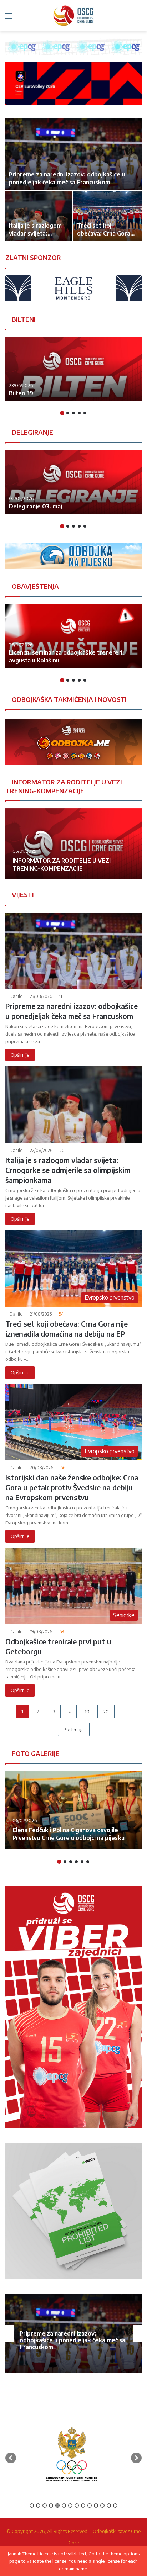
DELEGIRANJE (32, 432)
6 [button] (88, 1862)
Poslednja (74, 1729)
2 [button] (68, 413)
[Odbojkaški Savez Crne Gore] (73, 16)
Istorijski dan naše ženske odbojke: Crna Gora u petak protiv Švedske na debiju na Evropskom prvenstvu (72, 1487)
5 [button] (85, 413)
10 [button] (90, 2506)
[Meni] (9, 18)
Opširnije (20, 1055)
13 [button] (109, 2506)
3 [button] (73, 413)
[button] (11, 2458)
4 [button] (79, 413)
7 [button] (70, 2506)
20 (106, 1712)
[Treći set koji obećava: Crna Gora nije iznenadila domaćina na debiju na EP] (108, 216)
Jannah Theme (22, 2554)
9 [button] (83, 2506)
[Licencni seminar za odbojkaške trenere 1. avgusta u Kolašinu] (73, 636)
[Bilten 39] (73, 369)
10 (87, 1712)
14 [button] (115, 2506)
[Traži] (138, 18)
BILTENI (23, 319)
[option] (73, 180)
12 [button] (102, 2506)
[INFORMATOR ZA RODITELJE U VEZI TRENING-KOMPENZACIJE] (73, 844)
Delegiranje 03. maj (36, 506)
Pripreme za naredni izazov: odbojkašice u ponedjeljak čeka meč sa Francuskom (72, 2340)
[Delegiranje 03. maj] (73, 482)
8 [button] (77, 2506)
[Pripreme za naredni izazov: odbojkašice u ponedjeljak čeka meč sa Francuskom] (73, 154)
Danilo (16, 996)
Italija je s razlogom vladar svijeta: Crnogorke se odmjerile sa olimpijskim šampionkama (68, 1170)
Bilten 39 (21, 393)
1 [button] (62, 413)
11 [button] (96, 2506)
